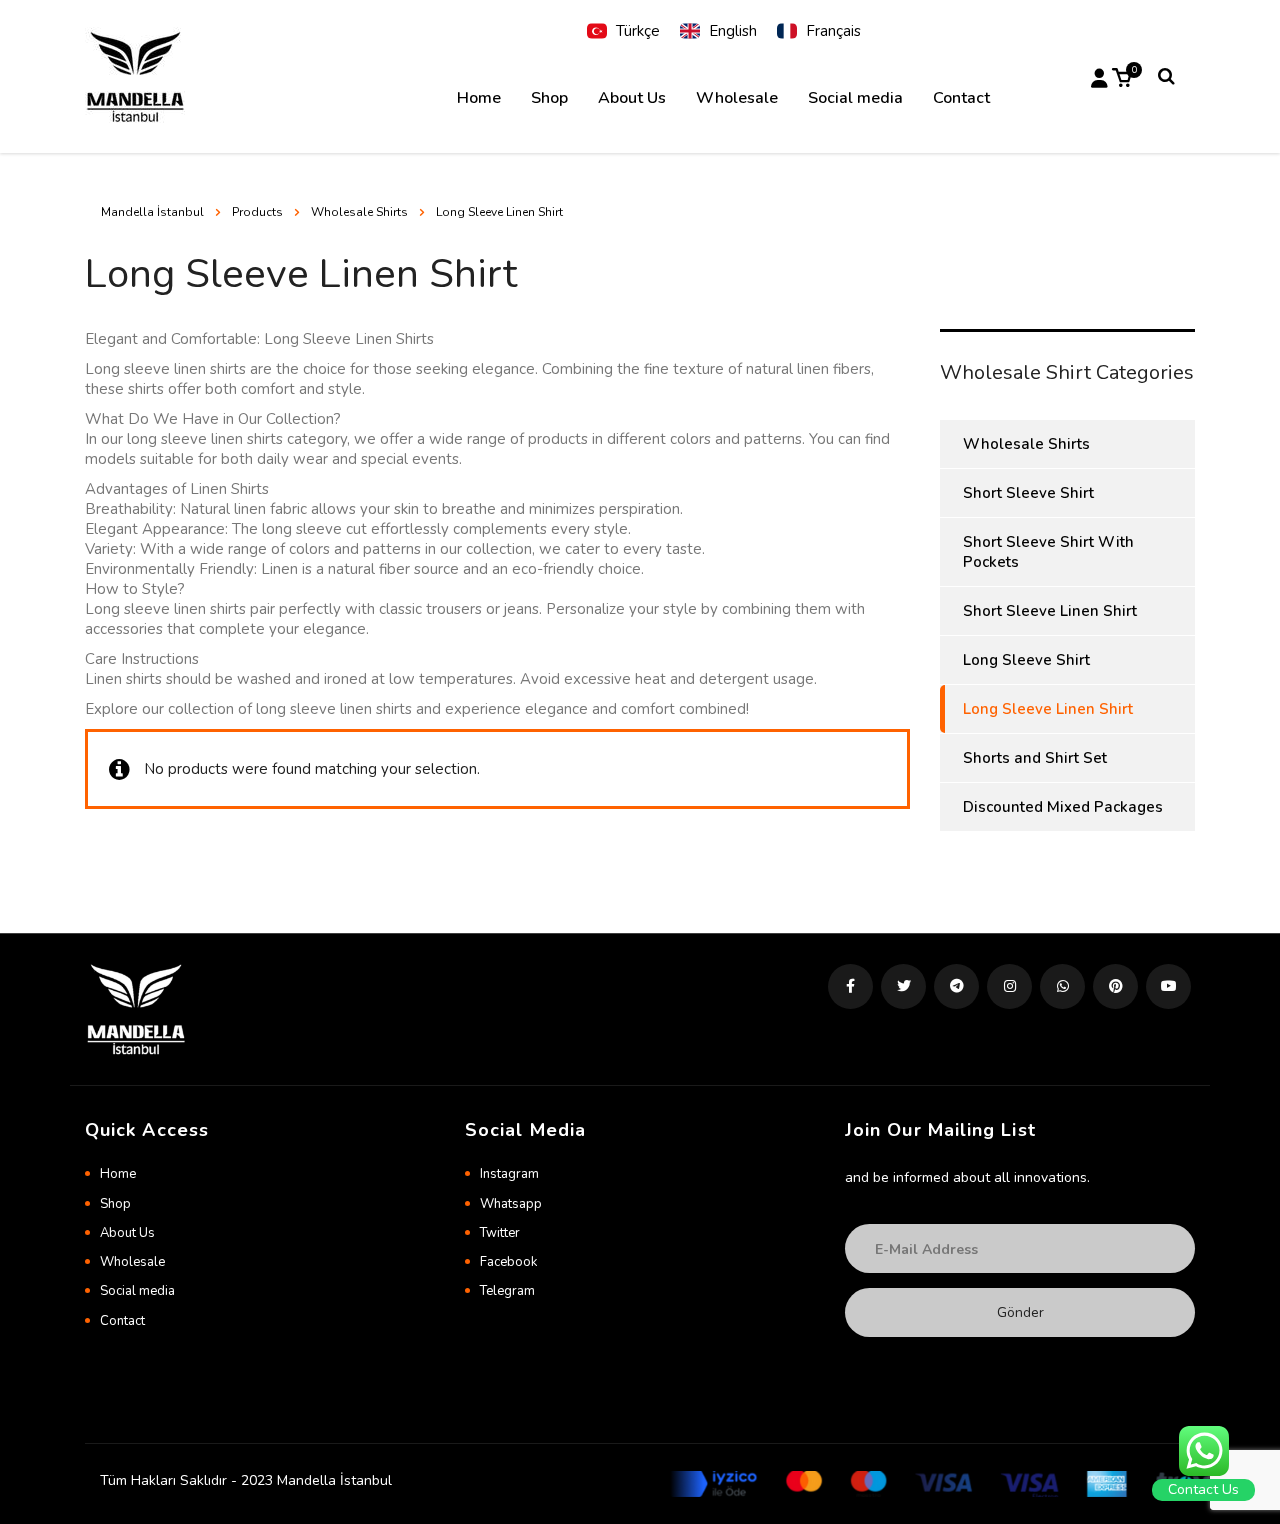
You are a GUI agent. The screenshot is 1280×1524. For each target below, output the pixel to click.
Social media (855, 98)
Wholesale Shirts (1026, 444)
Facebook (508, 1262)
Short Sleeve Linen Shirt (1050, 611)
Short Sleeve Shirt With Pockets (1048, 552)
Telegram (507, 1291)
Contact (961, 98)
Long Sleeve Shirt (1026, 660)
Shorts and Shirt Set (1035, 758)
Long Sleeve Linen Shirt (1048, 709)
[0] (1122, 76)
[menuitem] (623, 31)
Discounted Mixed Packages (1063, 807)
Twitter (500, 1233)
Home (479, 98)
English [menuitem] (733, 31)
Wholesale (737, 98)
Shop (549, 98)
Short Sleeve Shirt (1028, 493)
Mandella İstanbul (152, 212)
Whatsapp (511, 1204)
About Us (632, 98)
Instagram (509, 1174)
